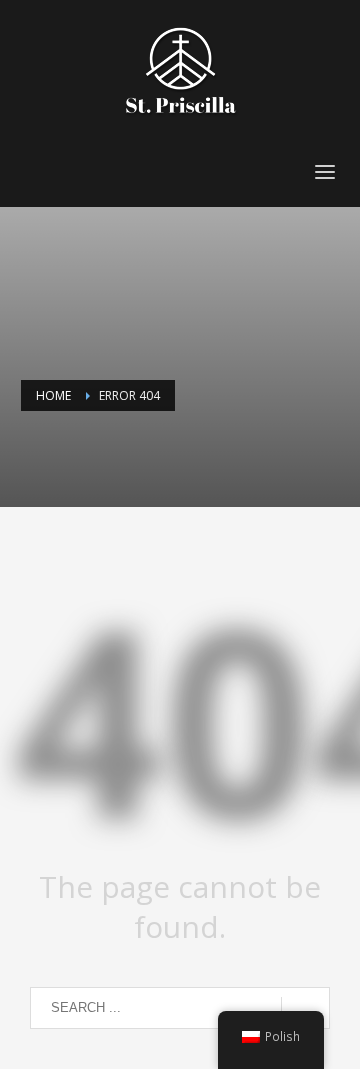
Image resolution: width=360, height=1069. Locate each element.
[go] (305, 1009)
